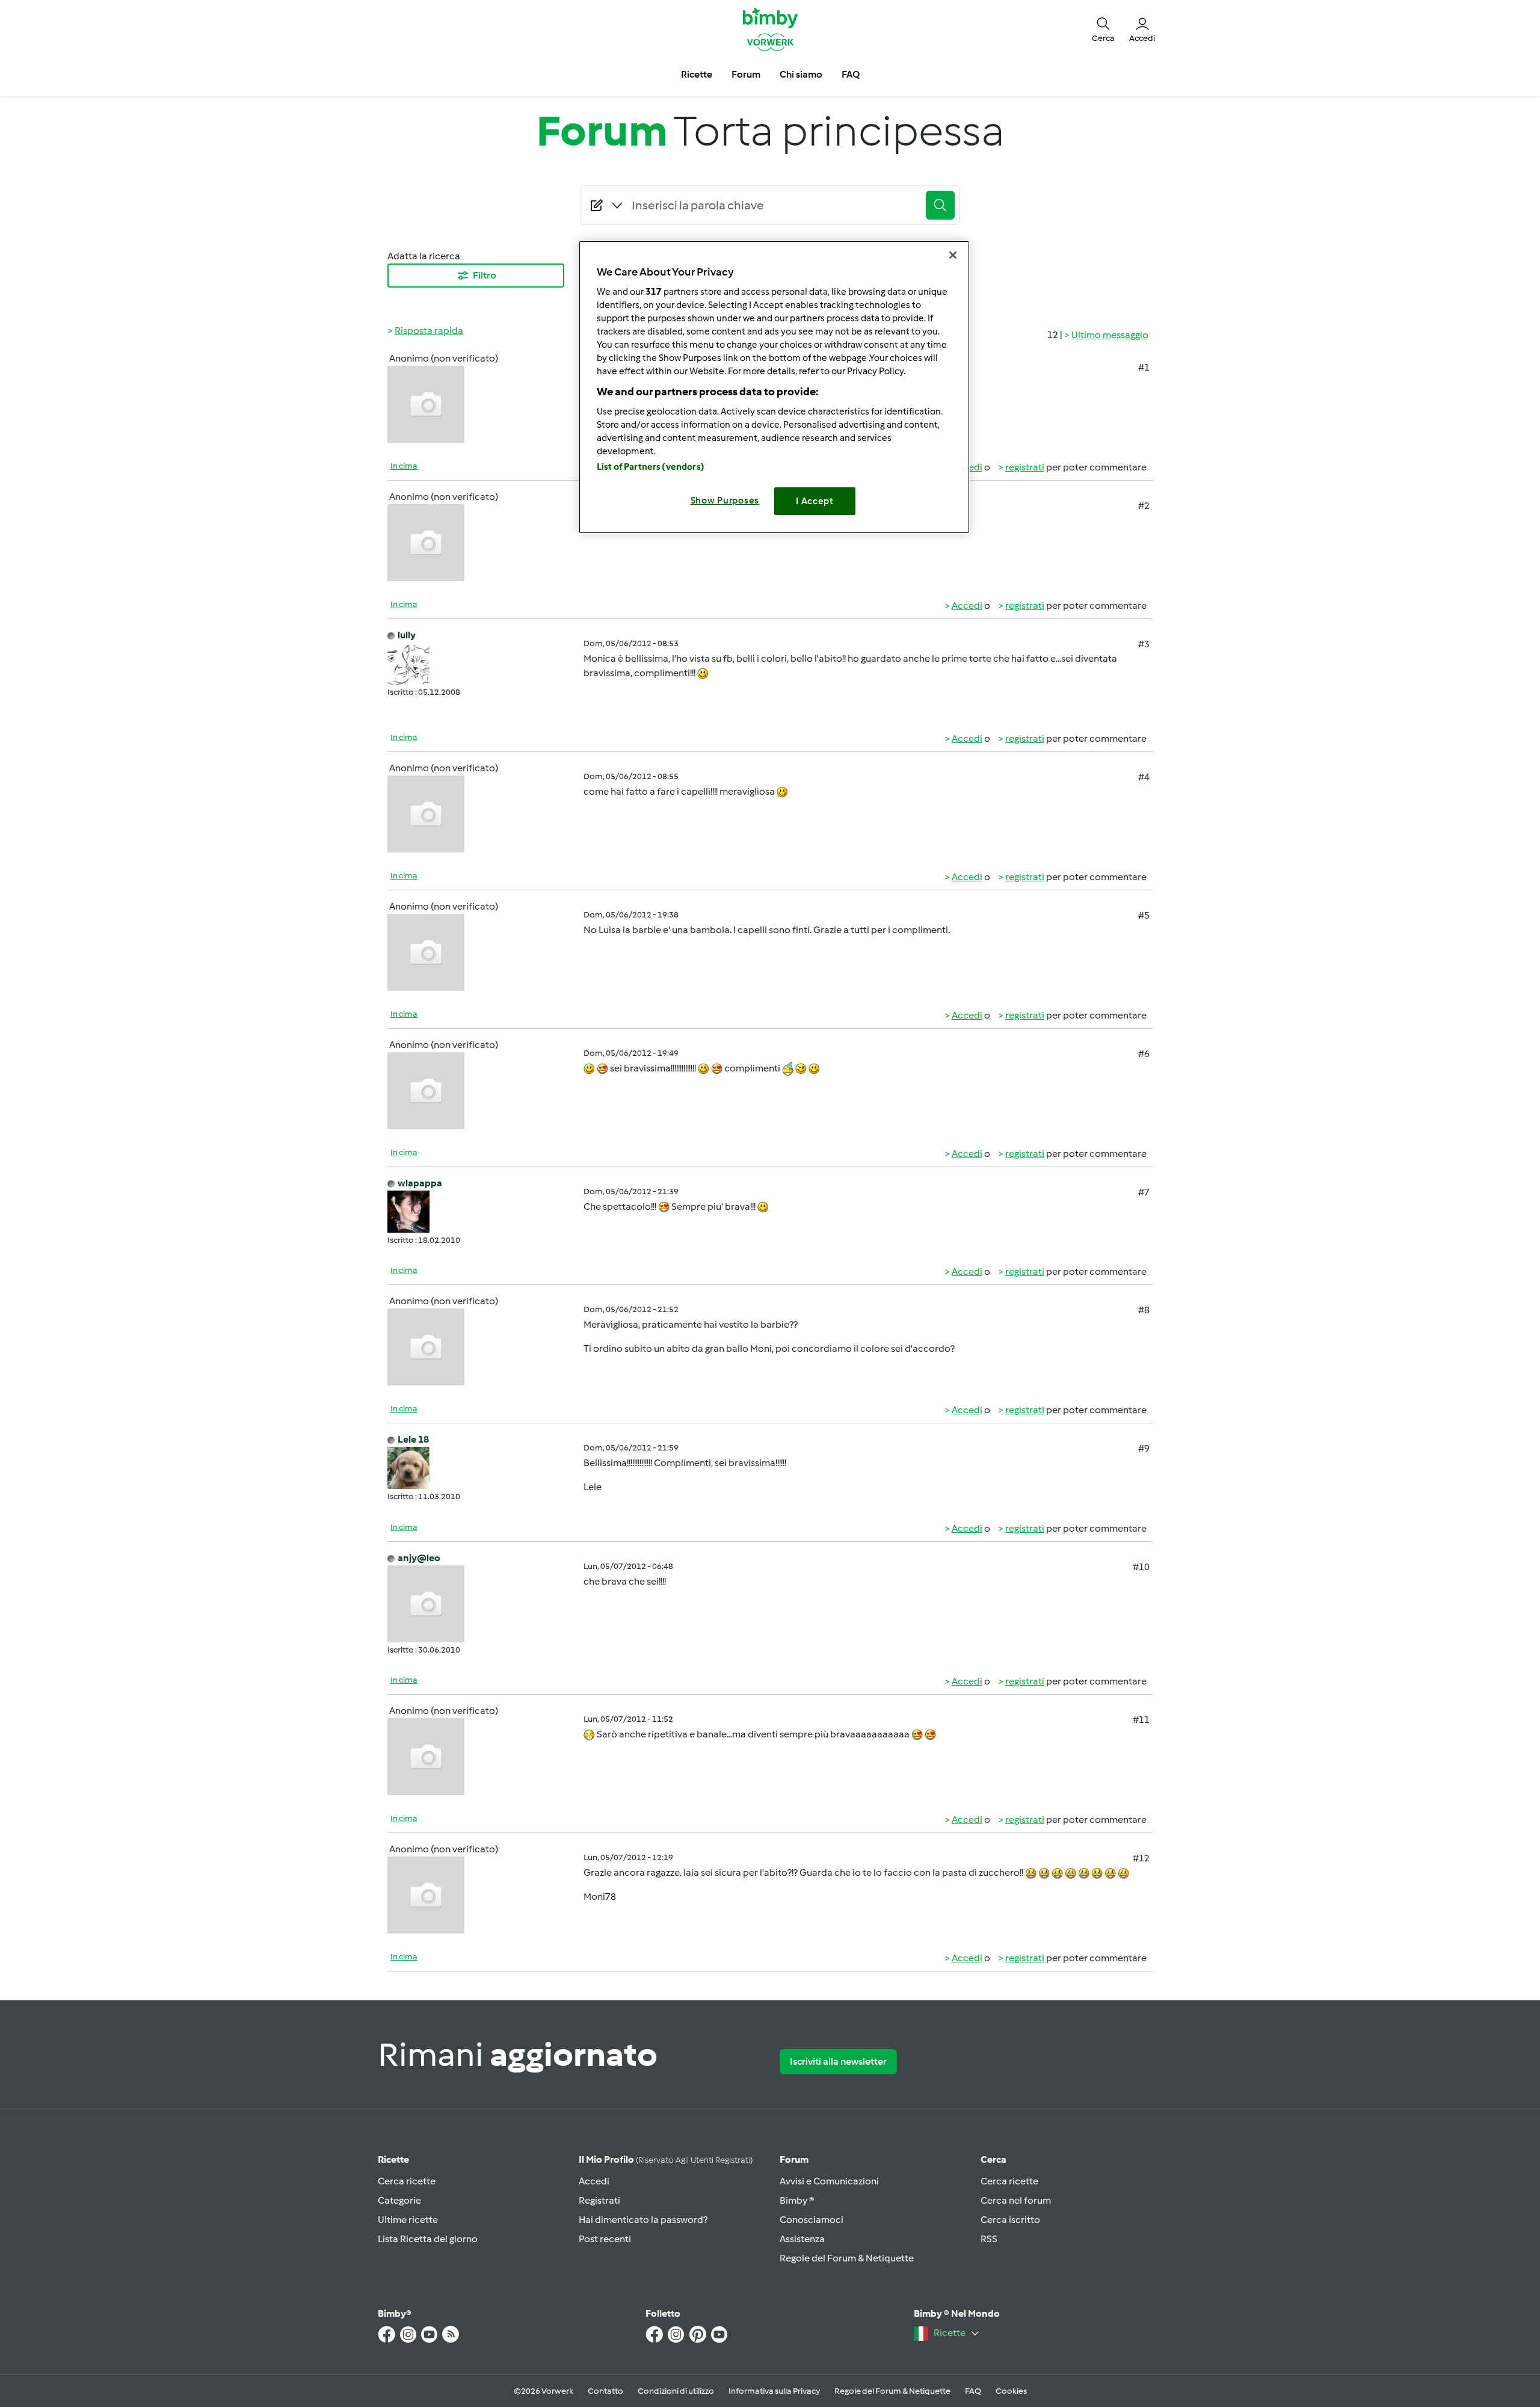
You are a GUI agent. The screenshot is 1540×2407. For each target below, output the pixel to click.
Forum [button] (746, 74)
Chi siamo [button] (801, 74)
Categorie (399, 2200)
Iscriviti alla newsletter (838, 2061)
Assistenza (802, 2239)
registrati (1025, 467)
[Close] (953, 255)
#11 (1141, 1720)
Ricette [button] (697, 74)
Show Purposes (725, 501)
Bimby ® (797, 2200)
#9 (1144, 1448)
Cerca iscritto (1010, 2220)
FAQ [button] (851, 74)
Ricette (393, 2159)
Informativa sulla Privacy (774, 2391)
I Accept (815, 501)
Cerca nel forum (1016, 2200)
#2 (1144, 506)
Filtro (485, 275)
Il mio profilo (666, 2159)
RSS (989, 2239)
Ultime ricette (408, 2220)
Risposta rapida (429, 331)
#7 (1144, 1192)
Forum (794, 2159)
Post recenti (605, 2239)
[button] (1103, 29)
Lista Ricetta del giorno (428, 2239)
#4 (1144, 777)
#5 (1144, 915)
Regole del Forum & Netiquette (847, 2258)
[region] (774, 387)
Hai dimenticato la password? (643, 2220)
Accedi (967, 606)
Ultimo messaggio (1110, 335)
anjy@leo (419, 1558)
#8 (1144, 1310)
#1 (1144, 367)
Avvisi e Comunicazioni (829, 2181)
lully (407, 635)
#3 (1144, 644)
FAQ (973, 2391)
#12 (1141, 1858)
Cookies (1011, 2391)
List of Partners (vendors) (651, 467)
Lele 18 (413, 1439)
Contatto (605, 2391)
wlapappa (420, 1183)
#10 (1141, 1567)
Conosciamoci (812, 2220)
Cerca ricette (407, 2181)
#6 (1144, 1054)
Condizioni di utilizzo (676, 2391)
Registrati (599, 2200)
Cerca (993, 2159)
